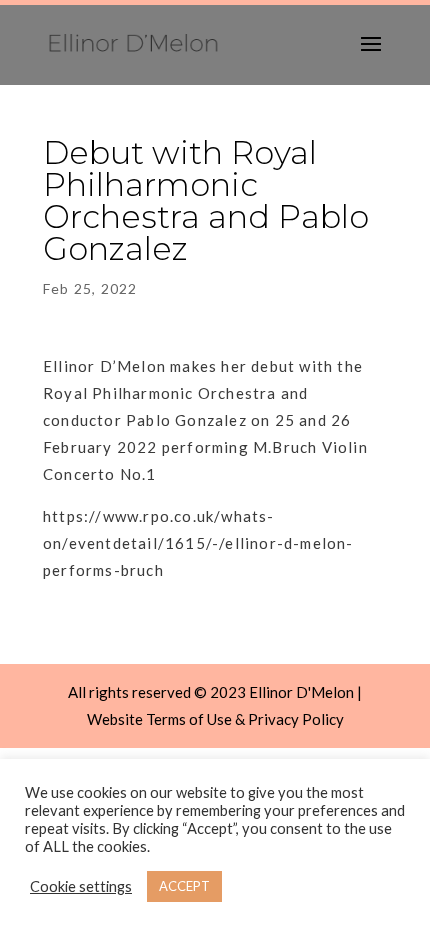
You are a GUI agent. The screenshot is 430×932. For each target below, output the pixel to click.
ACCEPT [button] (184, 886)
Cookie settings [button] (81, 886)
